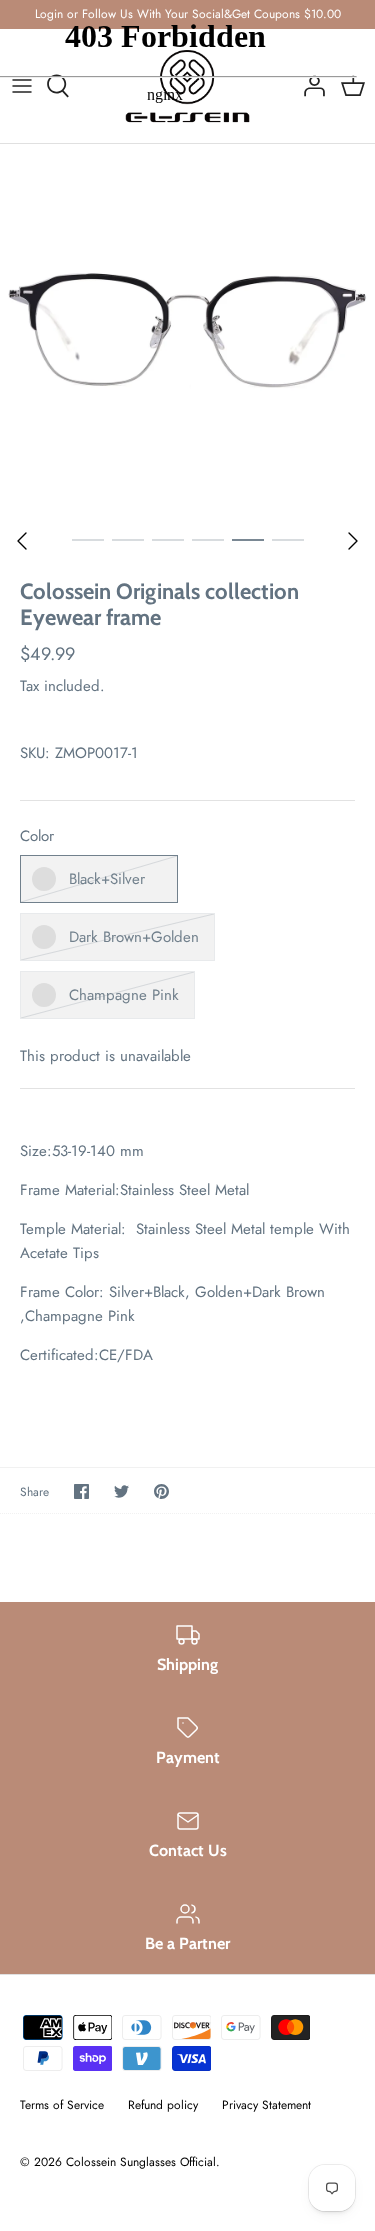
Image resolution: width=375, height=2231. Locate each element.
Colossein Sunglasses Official (141, 2162)
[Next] (353, 541)
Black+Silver (107, 879)
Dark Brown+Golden (134, 937)
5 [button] (248, 539)
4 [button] (208, 539)
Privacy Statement (266, 2105)
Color (37, 836)
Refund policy (163, 2105)
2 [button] (128, 539)
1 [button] (88, 539)
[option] (187, 331)
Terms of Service (62, 2105)
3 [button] (168, 539)
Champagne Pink (124, 995)
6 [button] (288, 539)
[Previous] (22, 541)
